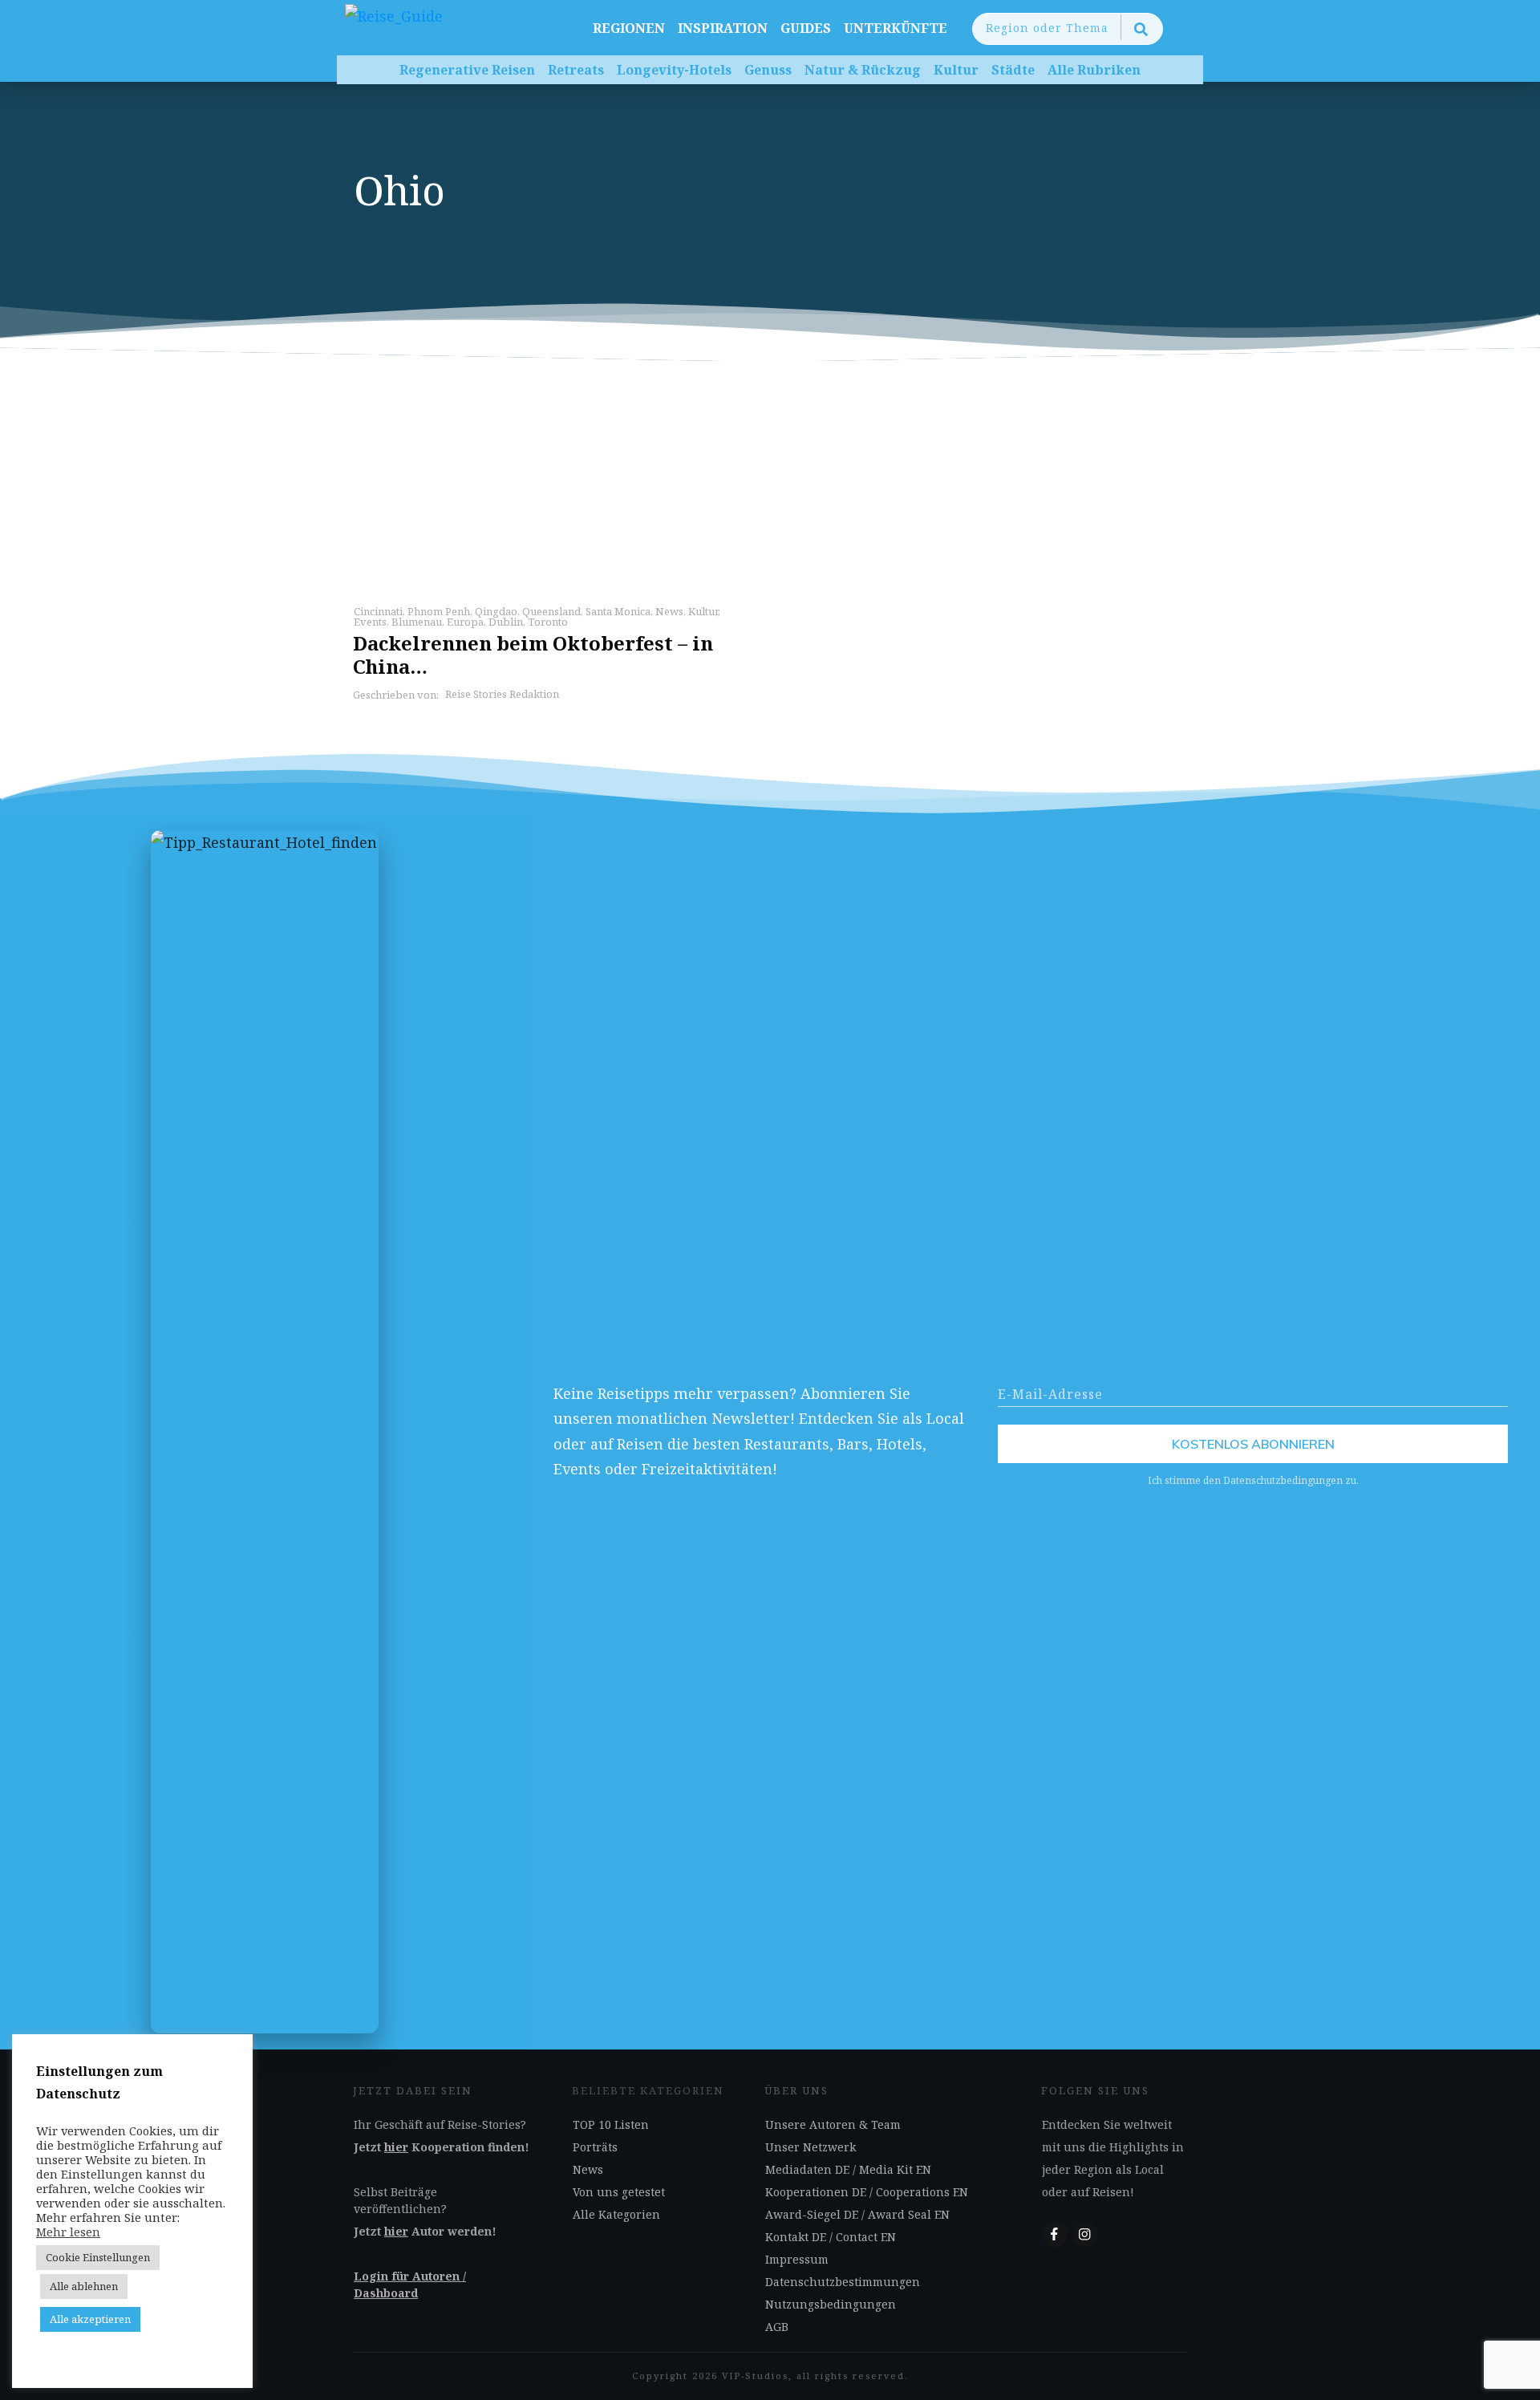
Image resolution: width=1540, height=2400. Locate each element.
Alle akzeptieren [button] (90, 2319)
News (669, 611)
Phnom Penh (439, 611)
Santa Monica (618, 611)
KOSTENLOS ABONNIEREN (1253, 1444)
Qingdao (496, 611)
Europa (465, 622)
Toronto (548, 622)
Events (370, 622)
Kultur (703, 611)
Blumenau (417, 622)
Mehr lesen (68, 2232)
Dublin (506, 622)
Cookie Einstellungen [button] (98, 2257)
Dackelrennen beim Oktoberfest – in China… (533, 655)
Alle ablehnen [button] (84, 2286)
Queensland (551, 611)
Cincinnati (378, 611)
